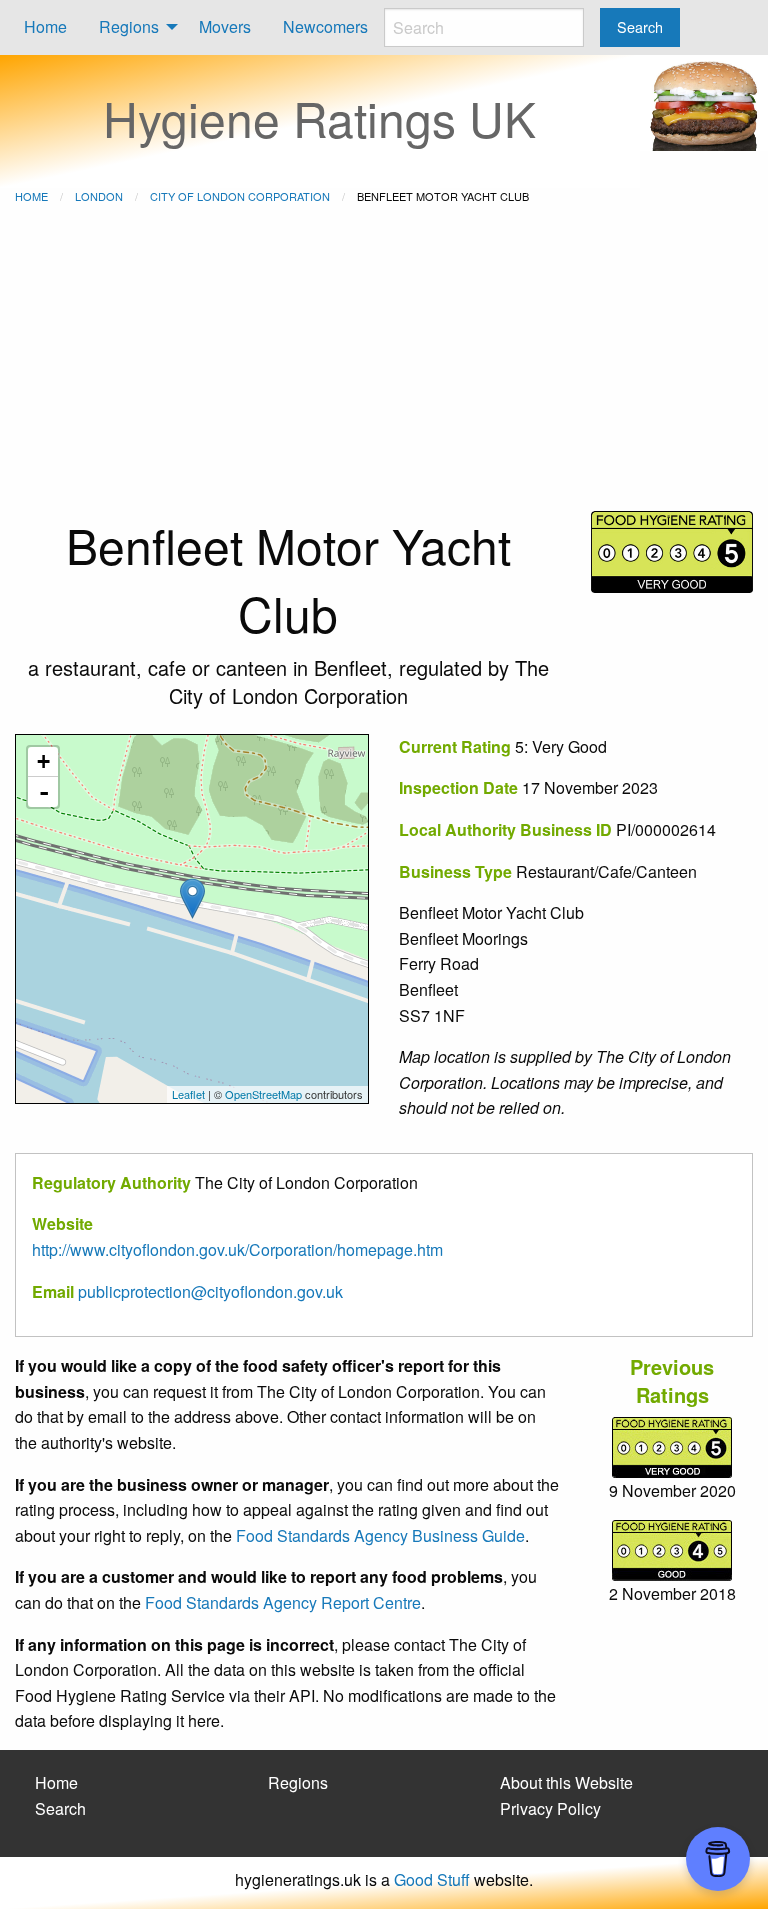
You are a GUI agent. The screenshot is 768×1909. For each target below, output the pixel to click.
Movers (225, 26)
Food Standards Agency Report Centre (283, 1602)
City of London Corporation (240, 196)
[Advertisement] (384, 361)
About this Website (566, 1782)
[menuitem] (45, 27)
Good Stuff (432, 1879)
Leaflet (188, 1094)
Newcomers (325, 26)
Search (60, 1808)
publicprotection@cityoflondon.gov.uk (210, 1291)
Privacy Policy (550, 1808)
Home (45, 26)
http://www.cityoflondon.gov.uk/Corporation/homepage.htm (237, 1249)
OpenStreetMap (263, 1094)
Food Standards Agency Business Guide (380, 1535)
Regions (129, 26)
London (99, 196)
